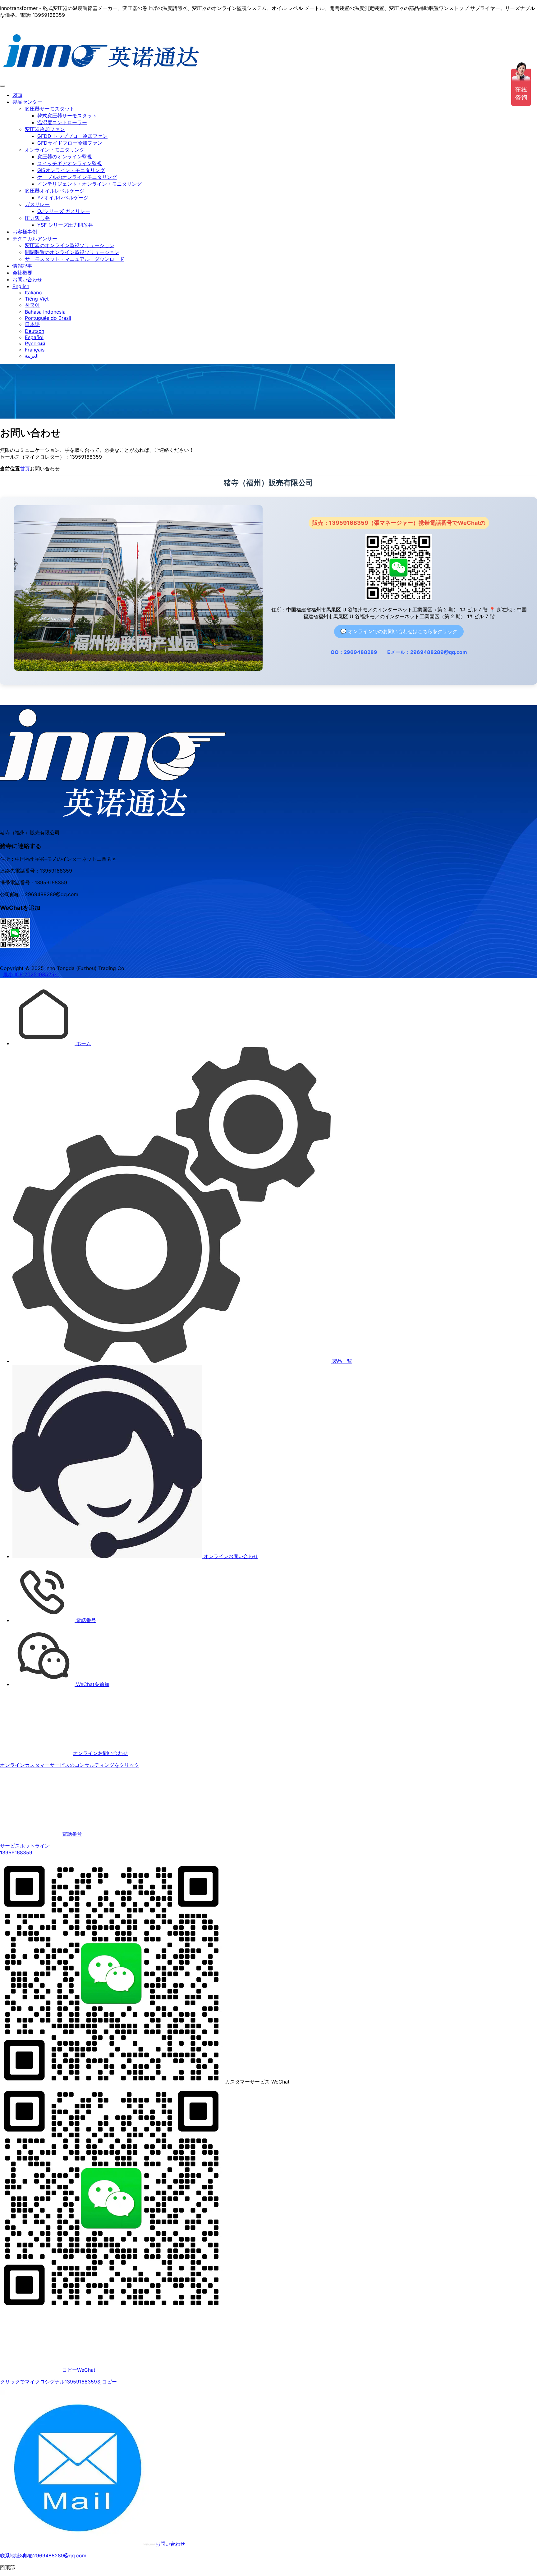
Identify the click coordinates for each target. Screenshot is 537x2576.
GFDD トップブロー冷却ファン (72, 136)
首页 (25, 469)
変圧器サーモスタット (50, 109)
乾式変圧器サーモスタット (67, 116)
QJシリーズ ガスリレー (64, 211)
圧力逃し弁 (37, 218)
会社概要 (22, 273)
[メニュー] (2, 86)
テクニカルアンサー (35, 238)
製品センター (27, 102)
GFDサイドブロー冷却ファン (70, 143)
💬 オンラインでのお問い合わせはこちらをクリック (399, 631)
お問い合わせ (27, 279)
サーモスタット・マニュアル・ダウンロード (75, 259)
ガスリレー (37, 204)
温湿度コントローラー (62, 122)
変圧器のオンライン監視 (65, 156)
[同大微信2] (15, 946)
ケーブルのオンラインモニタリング (77, 177)
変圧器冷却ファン (45, 129)
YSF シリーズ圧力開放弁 (65, 225)
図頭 (17, 95)
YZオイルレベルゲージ (63, 197)
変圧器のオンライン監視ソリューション (70, 245)
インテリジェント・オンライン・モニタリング (89, 184)
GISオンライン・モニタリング (71, 170)
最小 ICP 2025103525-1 (31, 974)
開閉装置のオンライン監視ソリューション (72, 252)
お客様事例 (25, 232)
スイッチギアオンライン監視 (70, 163)
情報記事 (22, 266)
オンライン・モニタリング (55, 150)
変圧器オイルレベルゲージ (55, 191)
